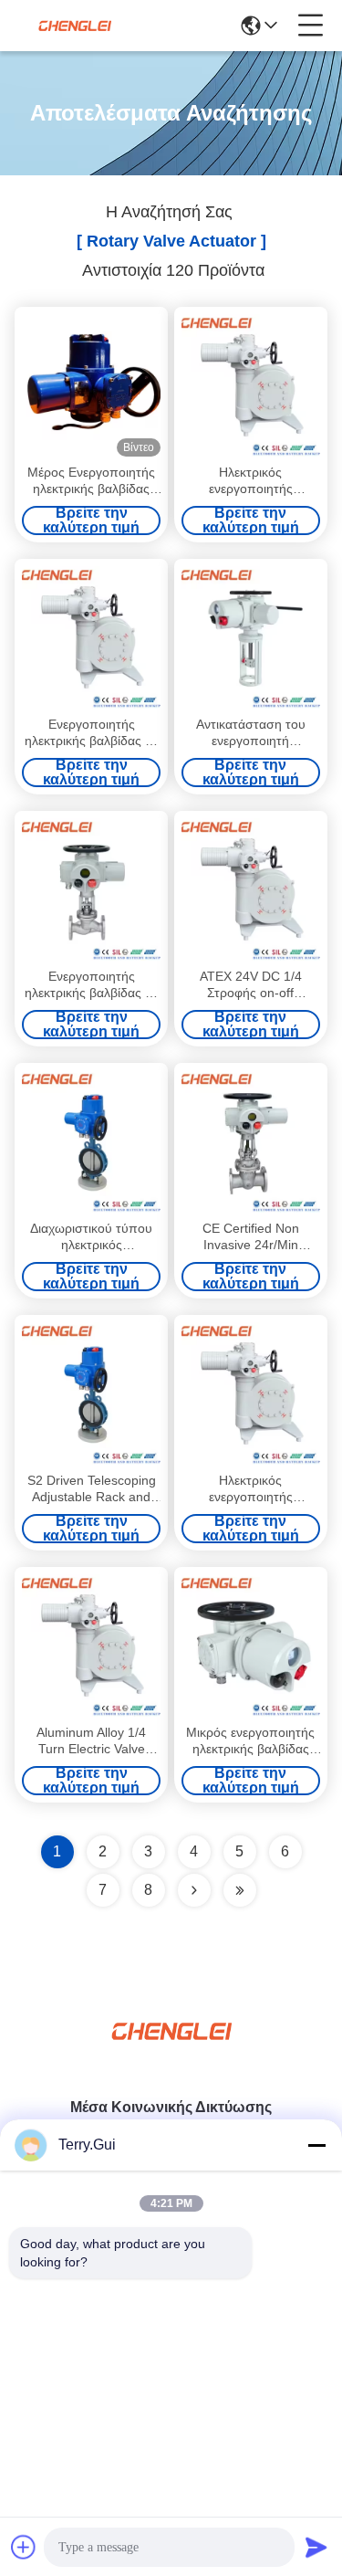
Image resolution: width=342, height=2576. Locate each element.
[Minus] (316, 2145)
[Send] (316, 2547)
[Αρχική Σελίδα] (171, 2053)
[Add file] (24, 2547)
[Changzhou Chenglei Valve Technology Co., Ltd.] (75, 26)
